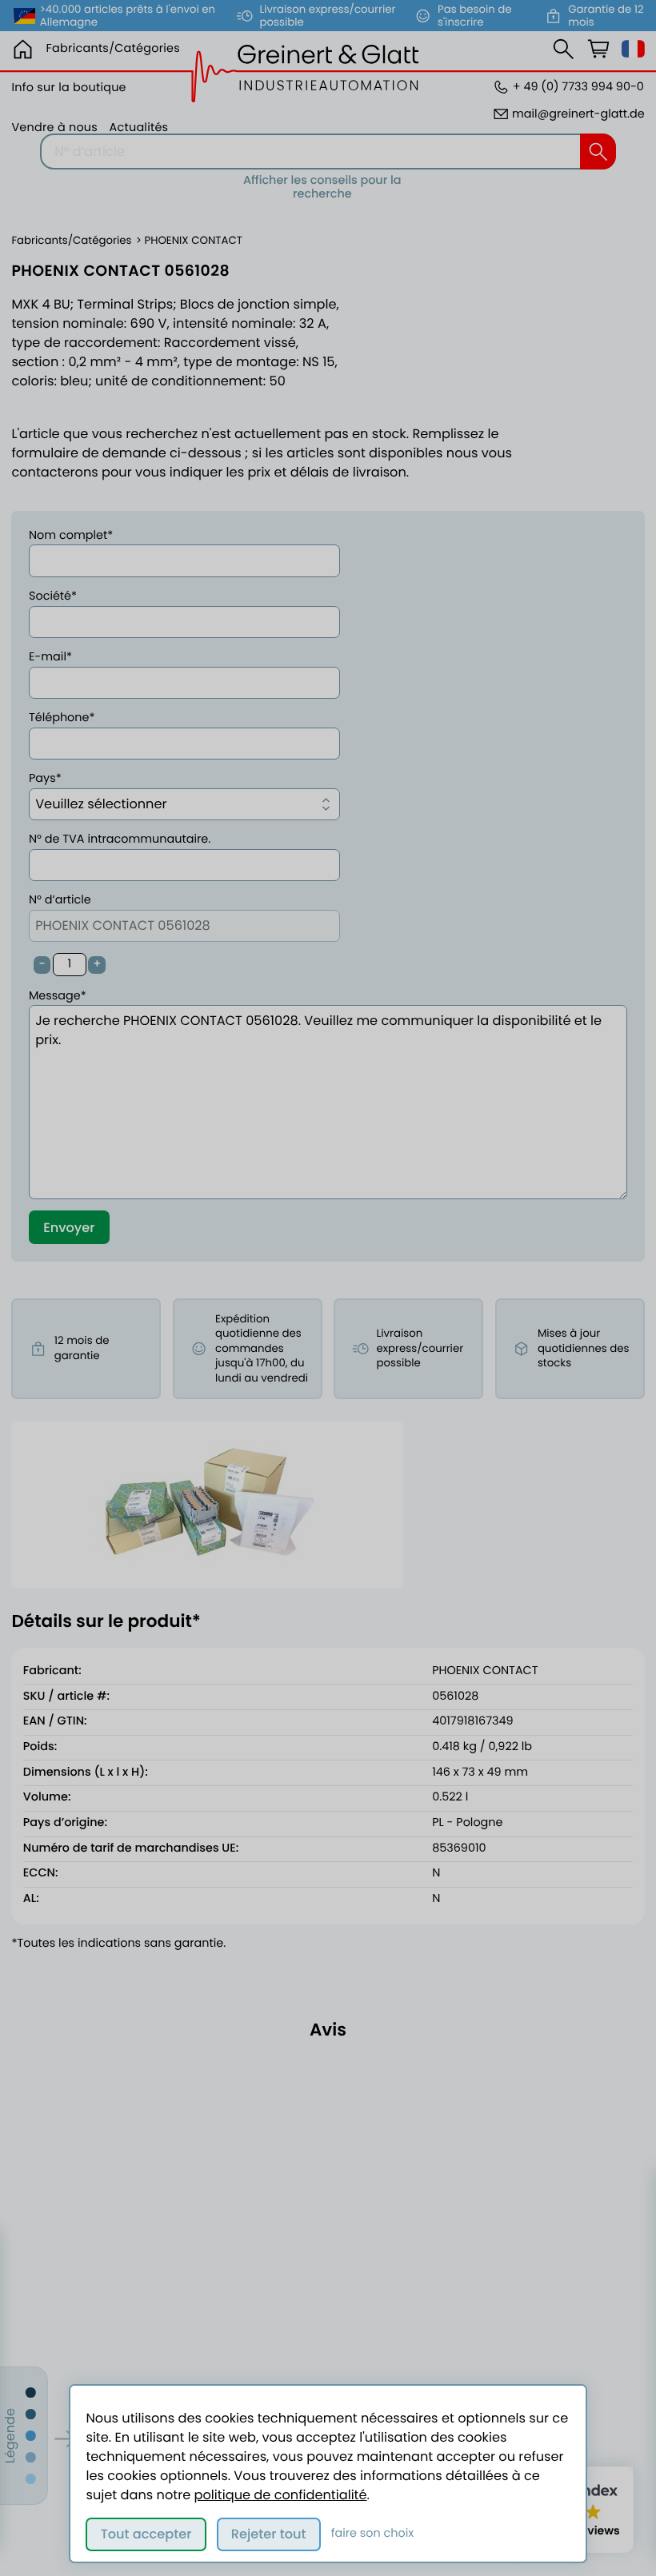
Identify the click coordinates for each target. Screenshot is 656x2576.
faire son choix (373, 2534)
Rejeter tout (269, 2534)
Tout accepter (146, 2534)
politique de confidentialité (281, 2495)
